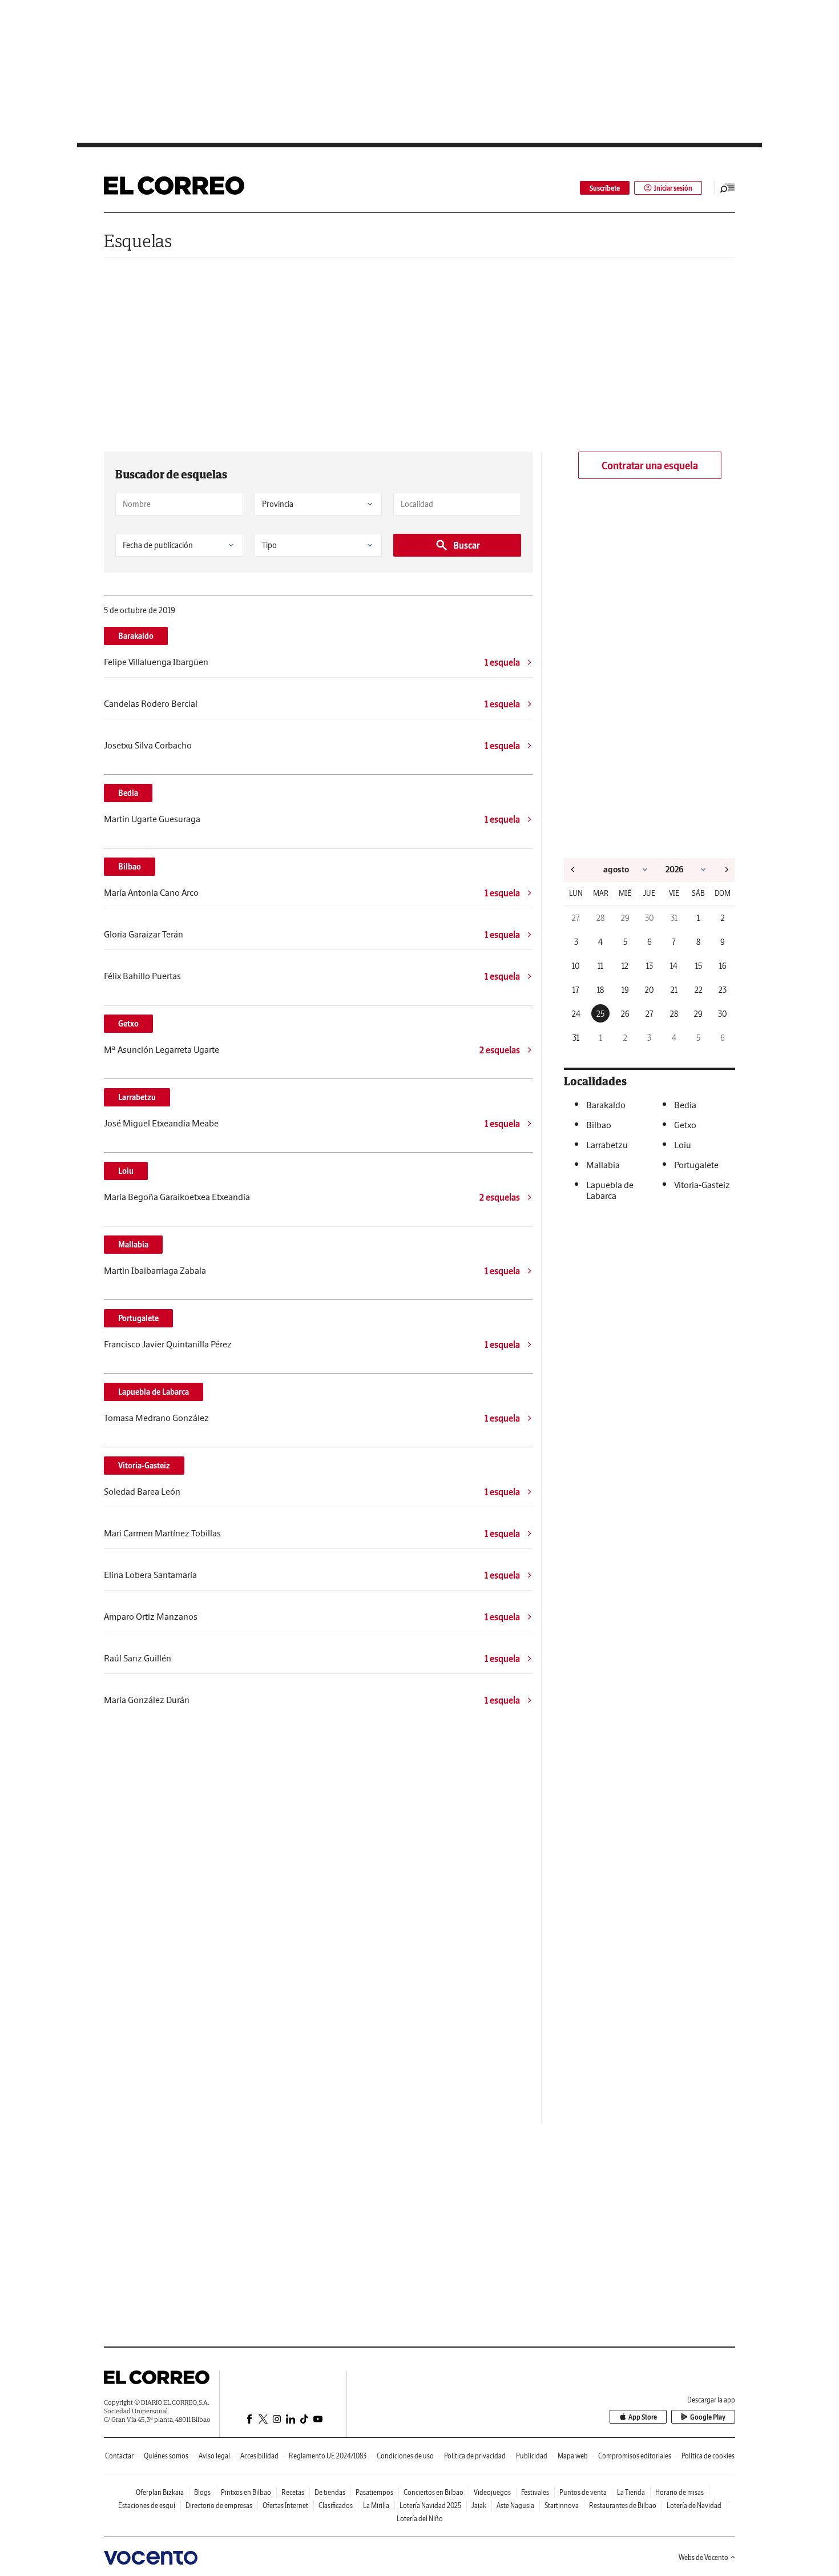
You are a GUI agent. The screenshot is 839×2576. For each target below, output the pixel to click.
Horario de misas (679, 2492)
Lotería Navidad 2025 (430, 2505)
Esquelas (138, 241)
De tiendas (330, 2492)
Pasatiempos (374, 2492)
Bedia (128, 793)
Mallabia (133, 1245)
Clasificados (336, 2505)
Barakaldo (136, 636)
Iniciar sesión (673, 188)
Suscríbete (605, 188)
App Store (643, 2417)
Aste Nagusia (515, 2505)
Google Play (708, 2417)
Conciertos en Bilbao (433, 2492)
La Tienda (631, 2492)
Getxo (128, 1024)
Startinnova (562, 2505)
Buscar (467, 545)
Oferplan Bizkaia (160, 2492)
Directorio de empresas (219, 2505)
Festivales (535, 2492)
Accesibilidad (259, 2456)
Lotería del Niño (420, 2519)
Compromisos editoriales (635, 2456)
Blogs (202, 2492)
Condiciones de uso (405, 2456)
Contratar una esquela (650, 466)
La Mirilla (376, 2505)
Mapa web (573, 2456)
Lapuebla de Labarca (154, 1392)
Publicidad (532, 2456)
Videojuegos (492, 2492)
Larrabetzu (137, 1097)
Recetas (293, 2492)
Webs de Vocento (703, 2557)
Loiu (126, 1171)
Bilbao (130, 867)
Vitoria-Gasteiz (144, 1466)
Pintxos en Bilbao (246, 2492)
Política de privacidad (475, 2456)
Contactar (119, 2456)
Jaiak (479, 2505)
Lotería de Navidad (694, 2505)
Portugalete (138, 1318)
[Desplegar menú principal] (728, 188)
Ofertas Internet (285, 2505)
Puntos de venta (583, 2492)
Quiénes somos (166, 2456)
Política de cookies (708, 2456)
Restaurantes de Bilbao (623, 2505)
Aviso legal (214, 2456)
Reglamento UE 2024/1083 (328, 2456)
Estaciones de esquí (147, 2505)
